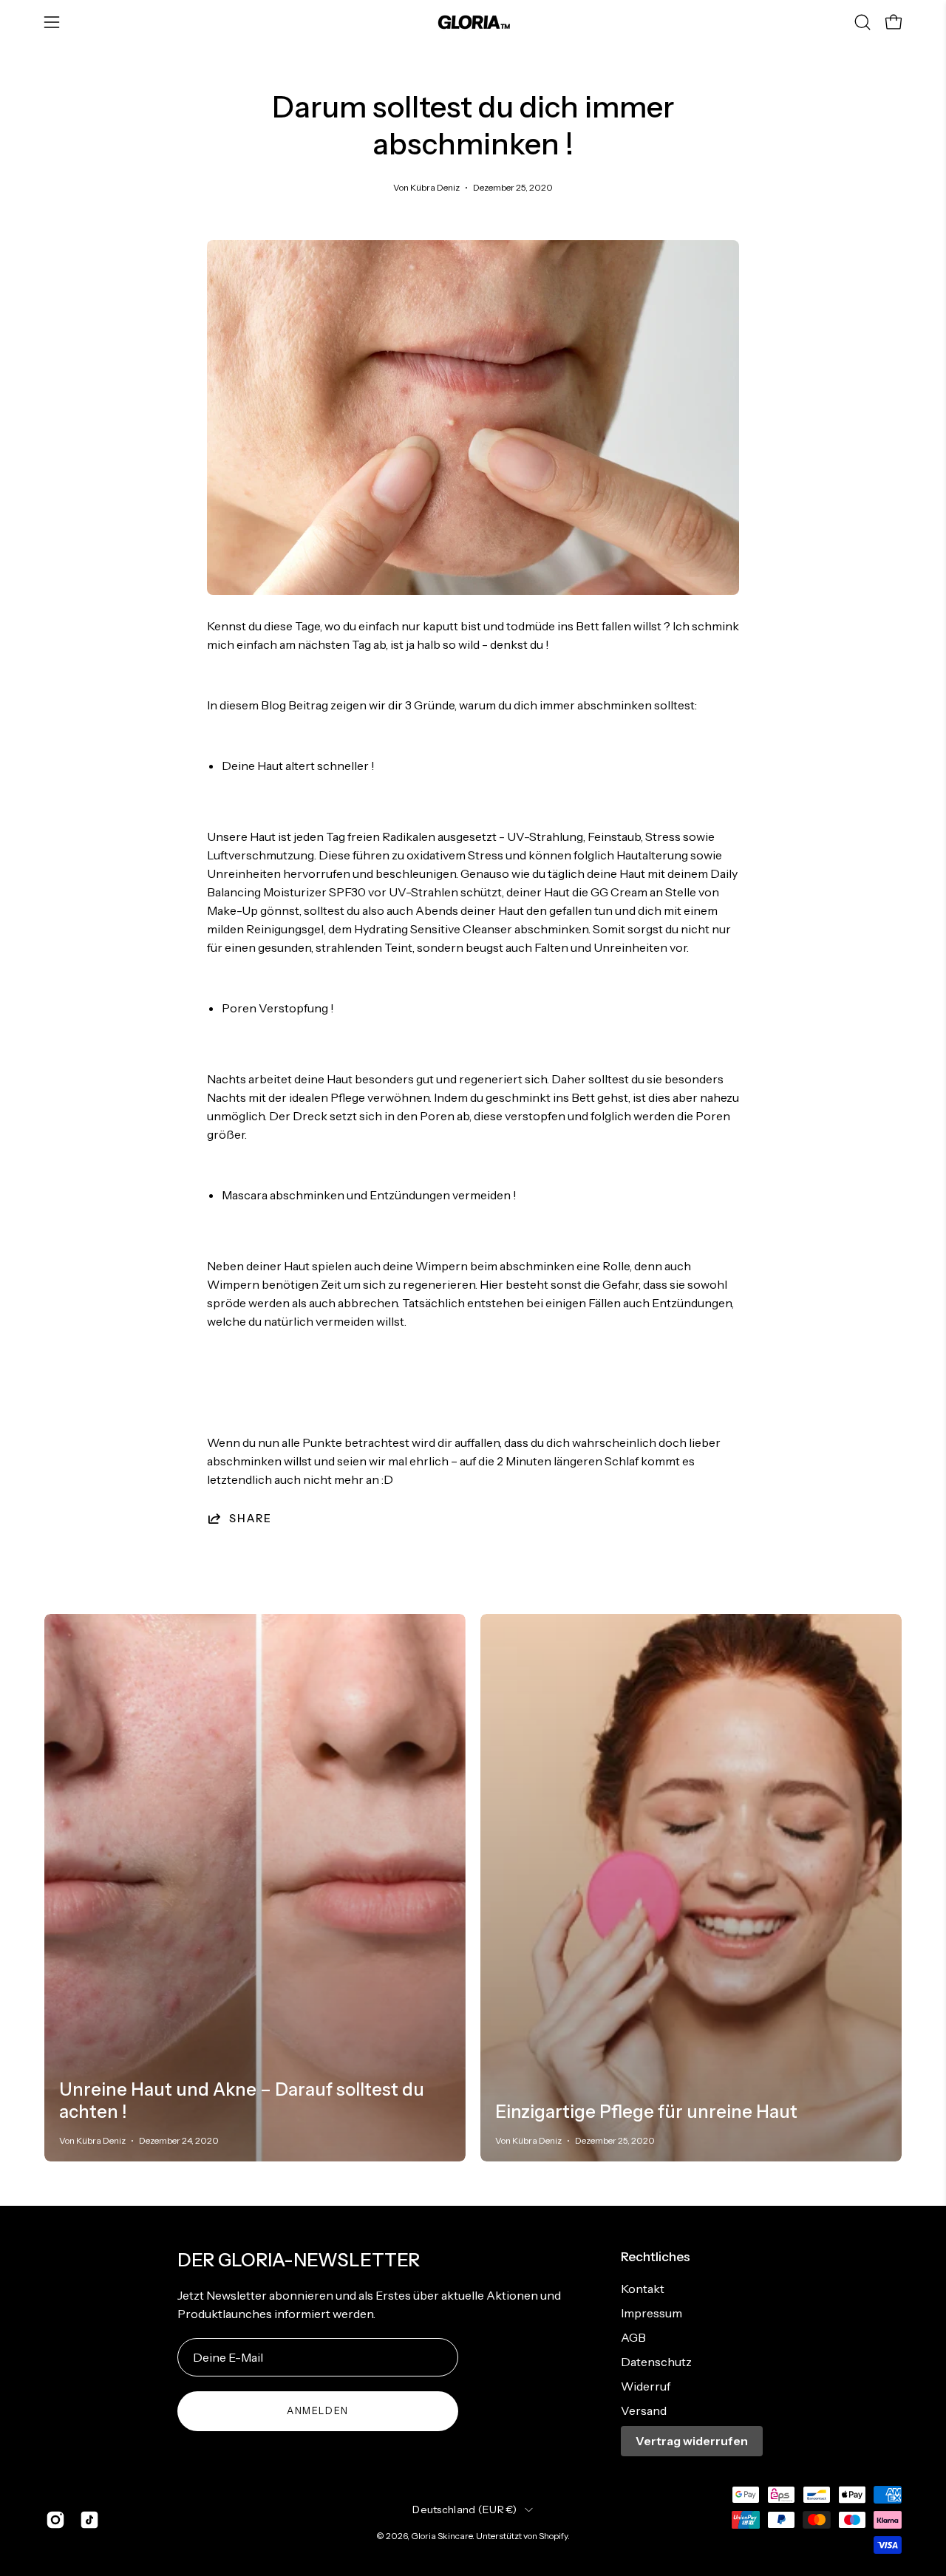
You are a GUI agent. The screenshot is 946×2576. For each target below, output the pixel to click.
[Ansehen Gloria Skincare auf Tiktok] (89, 2520)
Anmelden (318, 2411)
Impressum (651, 2313)
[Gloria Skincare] (473, 22)
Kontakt (643, 2289)
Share (251, 1519)
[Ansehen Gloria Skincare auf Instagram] (55, 2520)
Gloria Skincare (442, 2536)
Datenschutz (656, 2362)
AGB (633, 2337)
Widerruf (646, 2386)
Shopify (553, 2536)
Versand (644, 2410)
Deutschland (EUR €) (465, 2509)
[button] (862, 22)
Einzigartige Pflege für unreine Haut (646, 2112)
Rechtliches (656, 2256)
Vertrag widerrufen (692, 2441)
